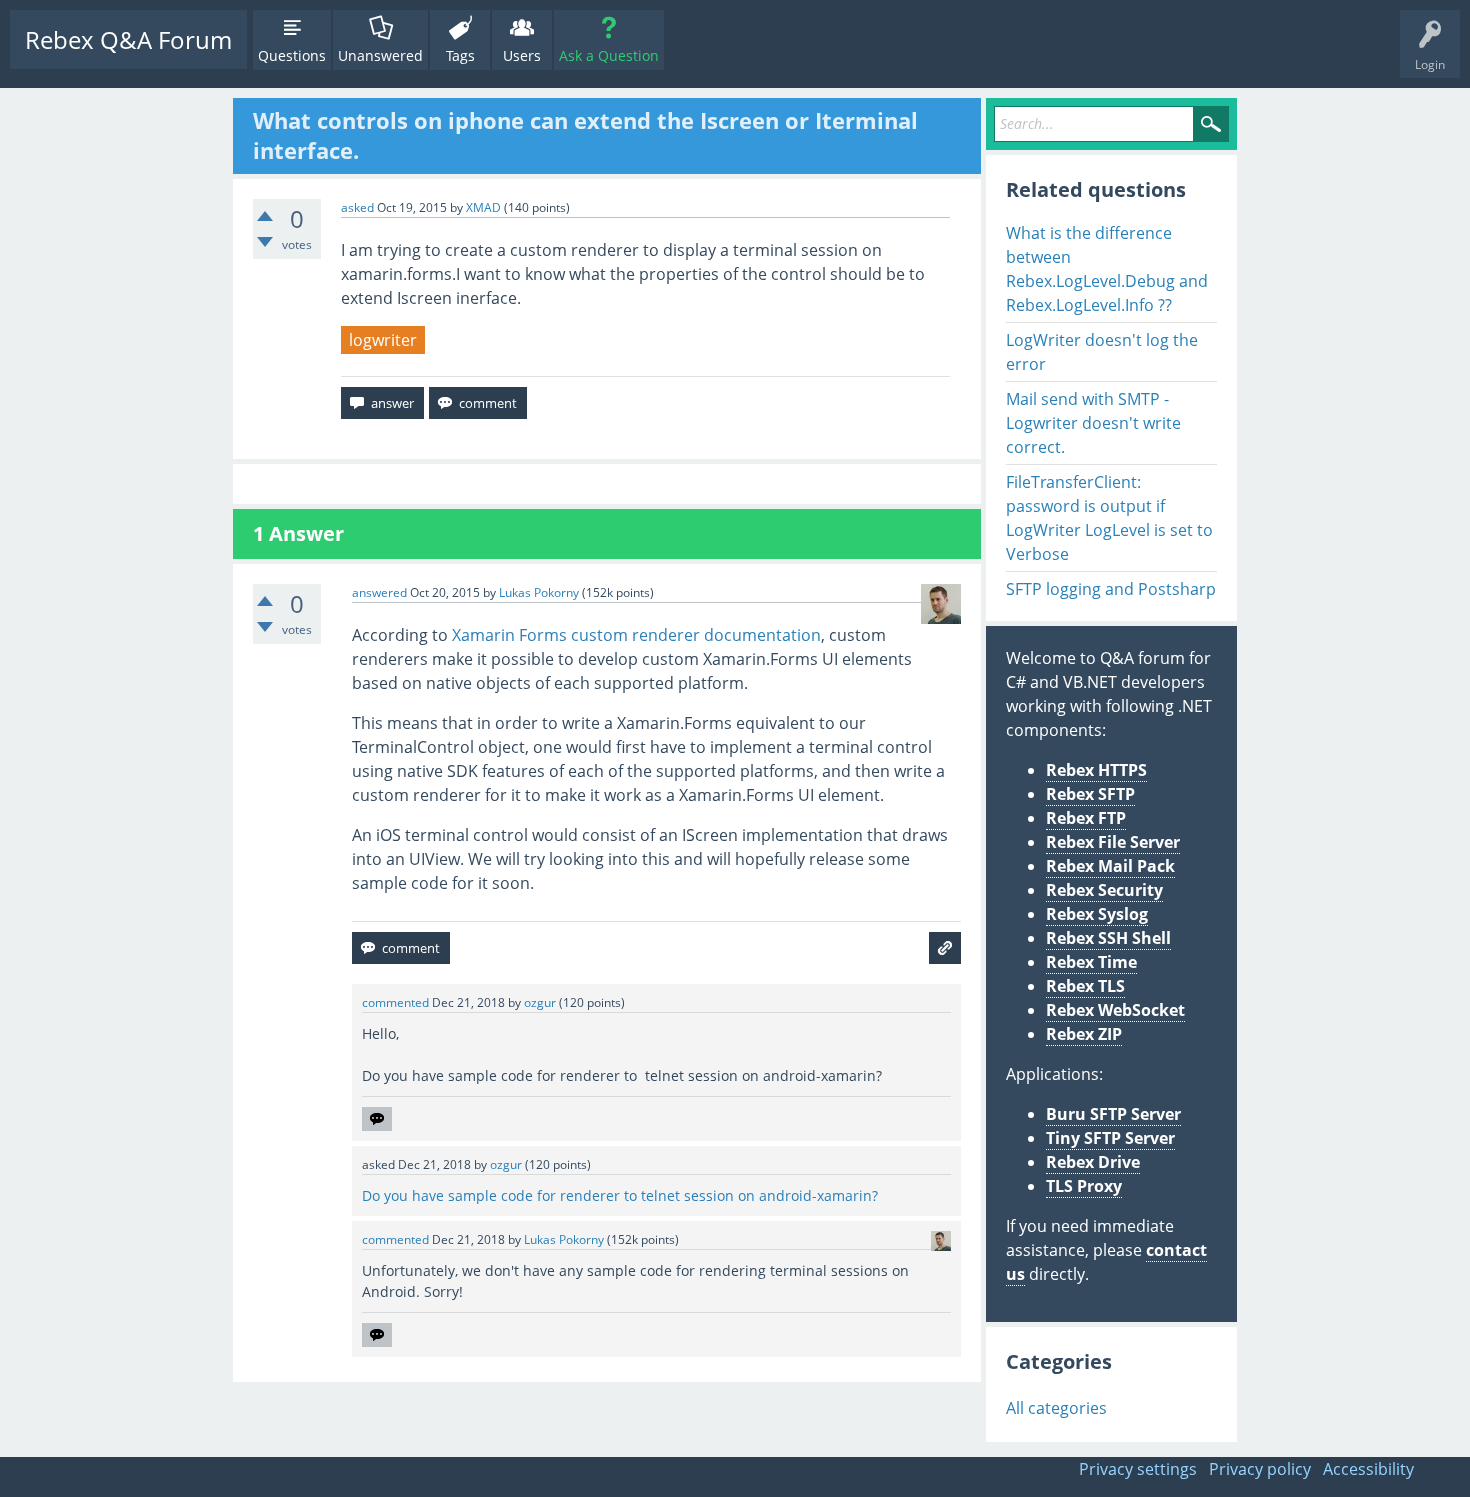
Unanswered (380, 55)
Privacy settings (1138, 1469)
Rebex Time (1091, 962)
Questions (292, 55)
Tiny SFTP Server (1110, 1138)
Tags (460, 55)
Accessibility (1368, 1469)
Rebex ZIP (1084, 1034)
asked (357, 207)
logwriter (383, 340)
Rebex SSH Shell (1108, 938)
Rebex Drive (1093, 1162)
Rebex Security (1104, 890)
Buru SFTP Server (1113, 1114)
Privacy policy (1260, 1469)
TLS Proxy (1084, 1186)
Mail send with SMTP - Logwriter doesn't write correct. (1093, 423)
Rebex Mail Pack (1110, 866)
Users (522, 55)
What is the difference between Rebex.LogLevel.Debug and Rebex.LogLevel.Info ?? (1107, 269)
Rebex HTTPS (1096, 770)
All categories (1056, 1408)
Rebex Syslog (1097, 914)
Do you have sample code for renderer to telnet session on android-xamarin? (620, 1195)
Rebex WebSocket (1115, 1010)
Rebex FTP (1086, 818)
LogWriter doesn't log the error (1102, 352)
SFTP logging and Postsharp (1111, 589)
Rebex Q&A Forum (128, 39)
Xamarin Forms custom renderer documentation (636, 635)
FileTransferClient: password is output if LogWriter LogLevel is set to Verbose (1109, 518)
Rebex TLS (1085, 986)
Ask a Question (609, 55)
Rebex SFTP (1090, 794)
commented (395, 1002)
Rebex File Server (1113, 842)
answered (379, 592)
